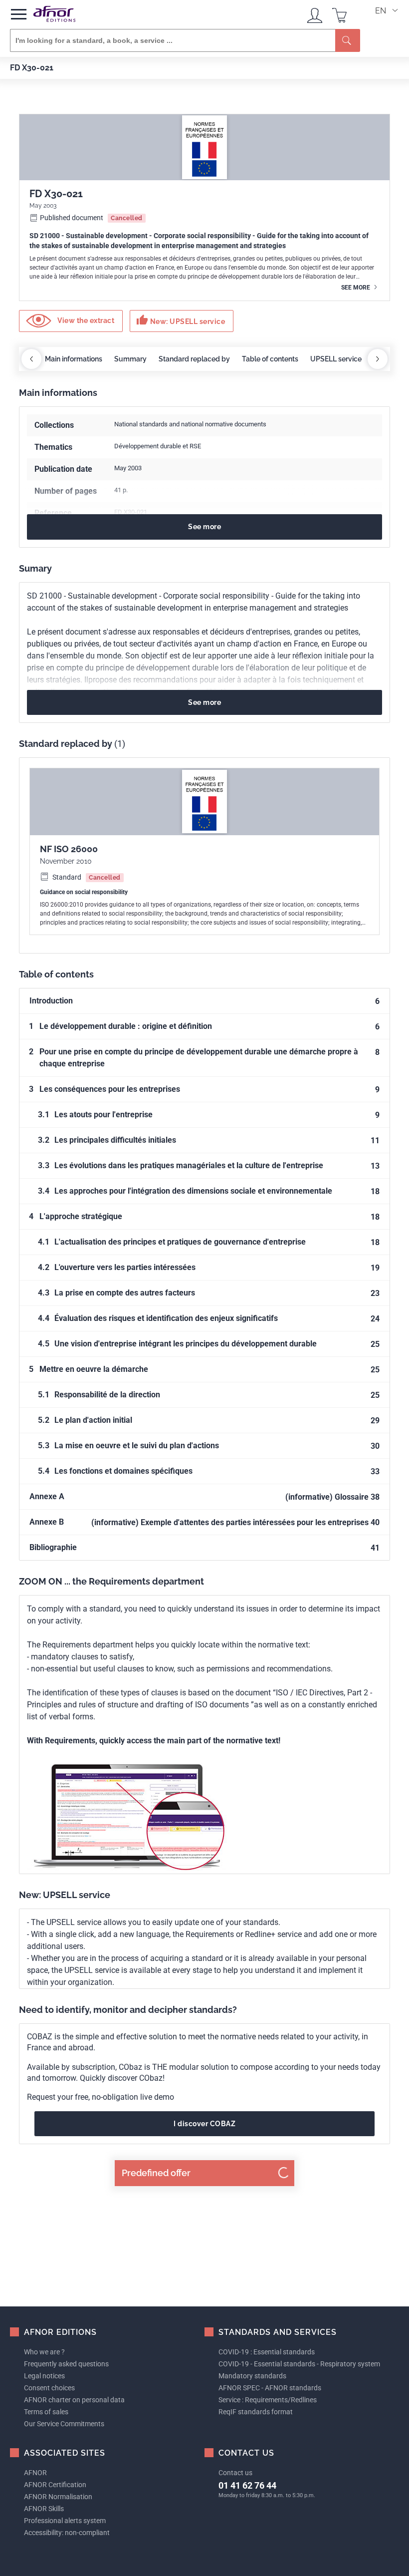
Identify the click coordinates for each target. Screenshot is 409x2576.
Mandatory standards (252, 2376)
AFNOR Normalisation (58, 2497)
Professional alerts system (65, 2521)
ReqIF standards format (256, 2412)
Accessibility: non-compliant (67, 2533)
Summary (130, 359)
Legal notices (44, 2376)
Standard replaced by (194, 359)
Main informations (74, 359)
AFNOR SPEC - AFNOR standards (270, 2388)
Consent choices (49, 2388)
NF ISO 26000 (69, 849)
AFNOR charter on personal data (74, 2400)
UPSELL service (336, 359)
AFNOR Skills (44, 2509)
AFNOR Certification (55, 2485)
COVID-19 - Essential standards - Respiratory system (299, 2364)
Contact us (235, 2473)
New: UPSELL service (181, 320)
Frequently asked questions (66, 2364)
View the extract (85, 321)
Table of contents (270, 359)
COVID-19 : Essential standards (267, 2352)
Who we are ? (44, 2352)
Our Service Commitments (64, 2424)
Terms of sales (46, 2412)
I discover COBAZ (204, 2124)
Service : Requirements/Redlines (268, 2400)
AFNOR (35, 2473)
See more (356, 288)
